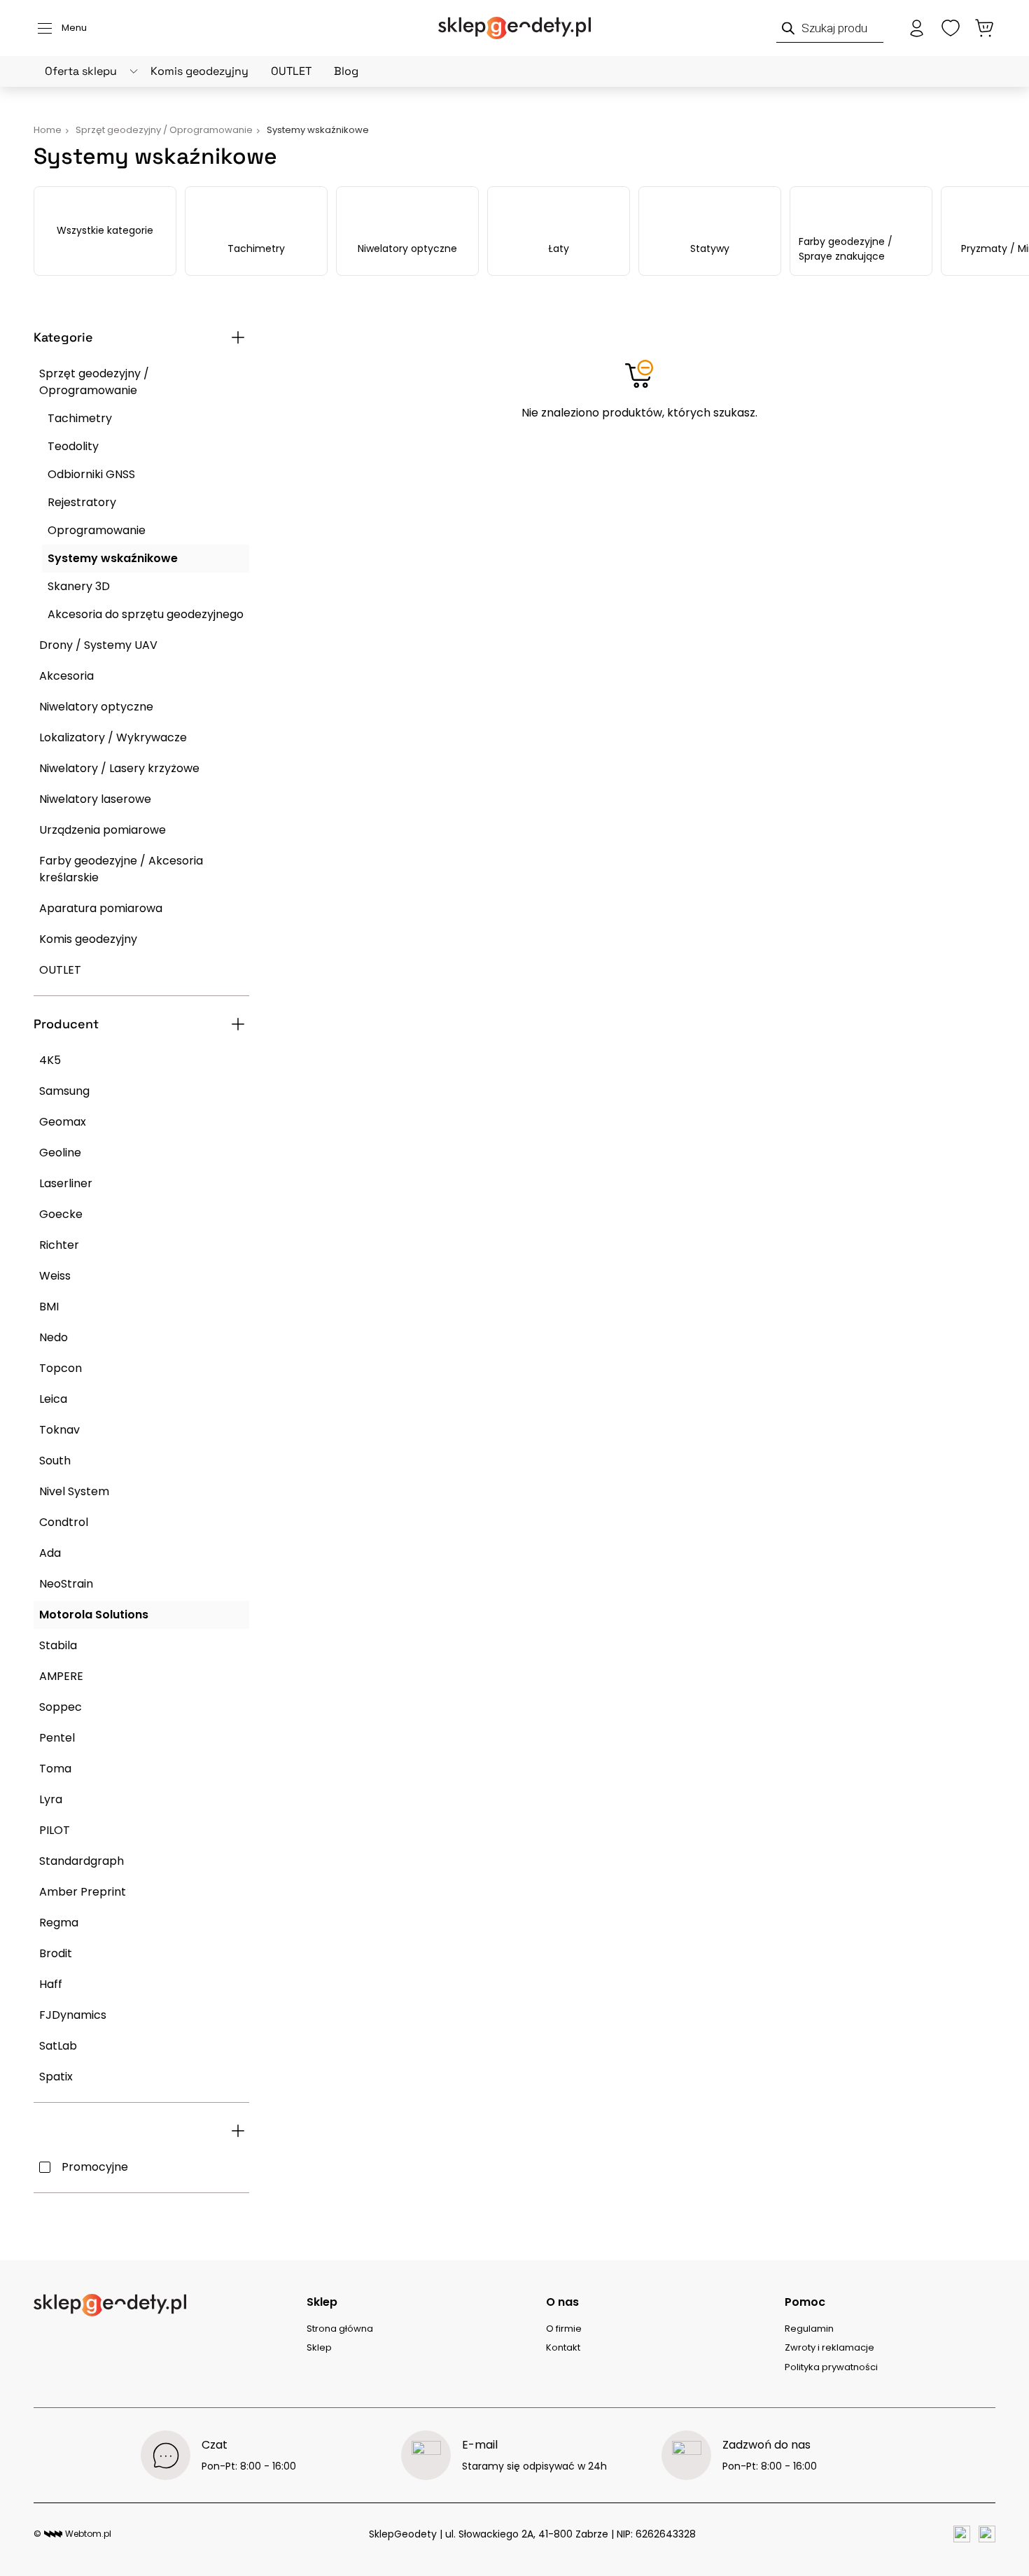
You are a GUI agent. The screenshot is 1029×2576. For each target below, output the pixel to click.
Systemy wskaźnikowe (113, 558)
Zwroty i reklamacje (829, 2347)
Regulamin (809, 2329)
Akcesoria (66, 676)
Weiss (55, 1276)
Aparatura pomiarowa (101, 908)
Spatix (56, 2077)
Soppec (61, 1707)
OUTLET (291, 71)
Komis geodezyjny (199, 71)
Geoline (60, 1153)
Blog (346, 71)
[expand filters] (238, 337)
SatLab (58, 2046)
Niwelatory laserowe (95, 799)
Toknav (59, 1430)
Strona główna (340, 2329)
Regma (59, 1923)
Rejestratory (82, 502)
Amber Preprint (83, 1892)
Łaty (559, 248)
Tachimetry (256, 248)
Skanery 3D (79, 586)
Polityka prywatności (831, 2367)
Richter (59, 1245)
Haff (51, 1984)
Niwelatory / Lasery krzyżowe (119, 768)
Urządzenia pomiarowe (103, 830)
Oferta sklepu (81, 71)
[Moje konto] (917, 28)
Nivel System (74, 1491)
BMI (49, 1307)
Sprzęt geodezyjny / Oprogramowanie (94, 382)
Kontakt (563, 2347)
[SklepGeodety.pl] (514, 28)
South (55, 1461)
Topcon (61, 1368)
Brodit (56, 1953)
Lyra (51, 1799)
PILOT (55, 1830)
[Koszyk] (984, 28)
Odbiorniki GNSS (91, 474)
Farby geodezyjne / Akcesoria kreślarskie (121, 869)
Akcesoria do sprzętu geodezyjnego (146, 614)
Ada (50, 1553)
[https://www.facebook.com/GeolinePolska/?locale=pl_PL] (962, 2534)
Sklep (319, 2347)
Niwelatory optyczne (407, 248)
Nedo (54, 1337)
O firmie (564, 2329)
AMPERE (61, 1676)
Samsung (64, 1091)
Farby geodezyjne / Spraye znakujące (846, 249)
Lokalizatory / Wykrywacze (113, 737)
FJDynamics (73, 2015)
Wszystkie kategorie (105, 230)
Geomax (63, 1122)
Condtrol (64, 1522)
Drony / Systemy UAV (98, 645)
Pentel (57, 1738)
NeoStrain (66, 1584)
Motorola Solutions (94, 1615)
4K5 (50, 1060)
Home (48, 130)
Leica (53, 1399)
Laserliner (66, 1183)
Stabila (58, 1645)
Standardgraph (82, 1861)
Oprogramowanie (97, 530)
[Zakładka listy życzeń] (951, 28)
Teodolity (73, 446)
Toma (55, 1769)
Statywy (710, 248)
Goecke (61, 1214)
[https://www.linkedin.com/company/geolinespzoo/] (987, 2534)
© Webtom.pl (72, 2534)
